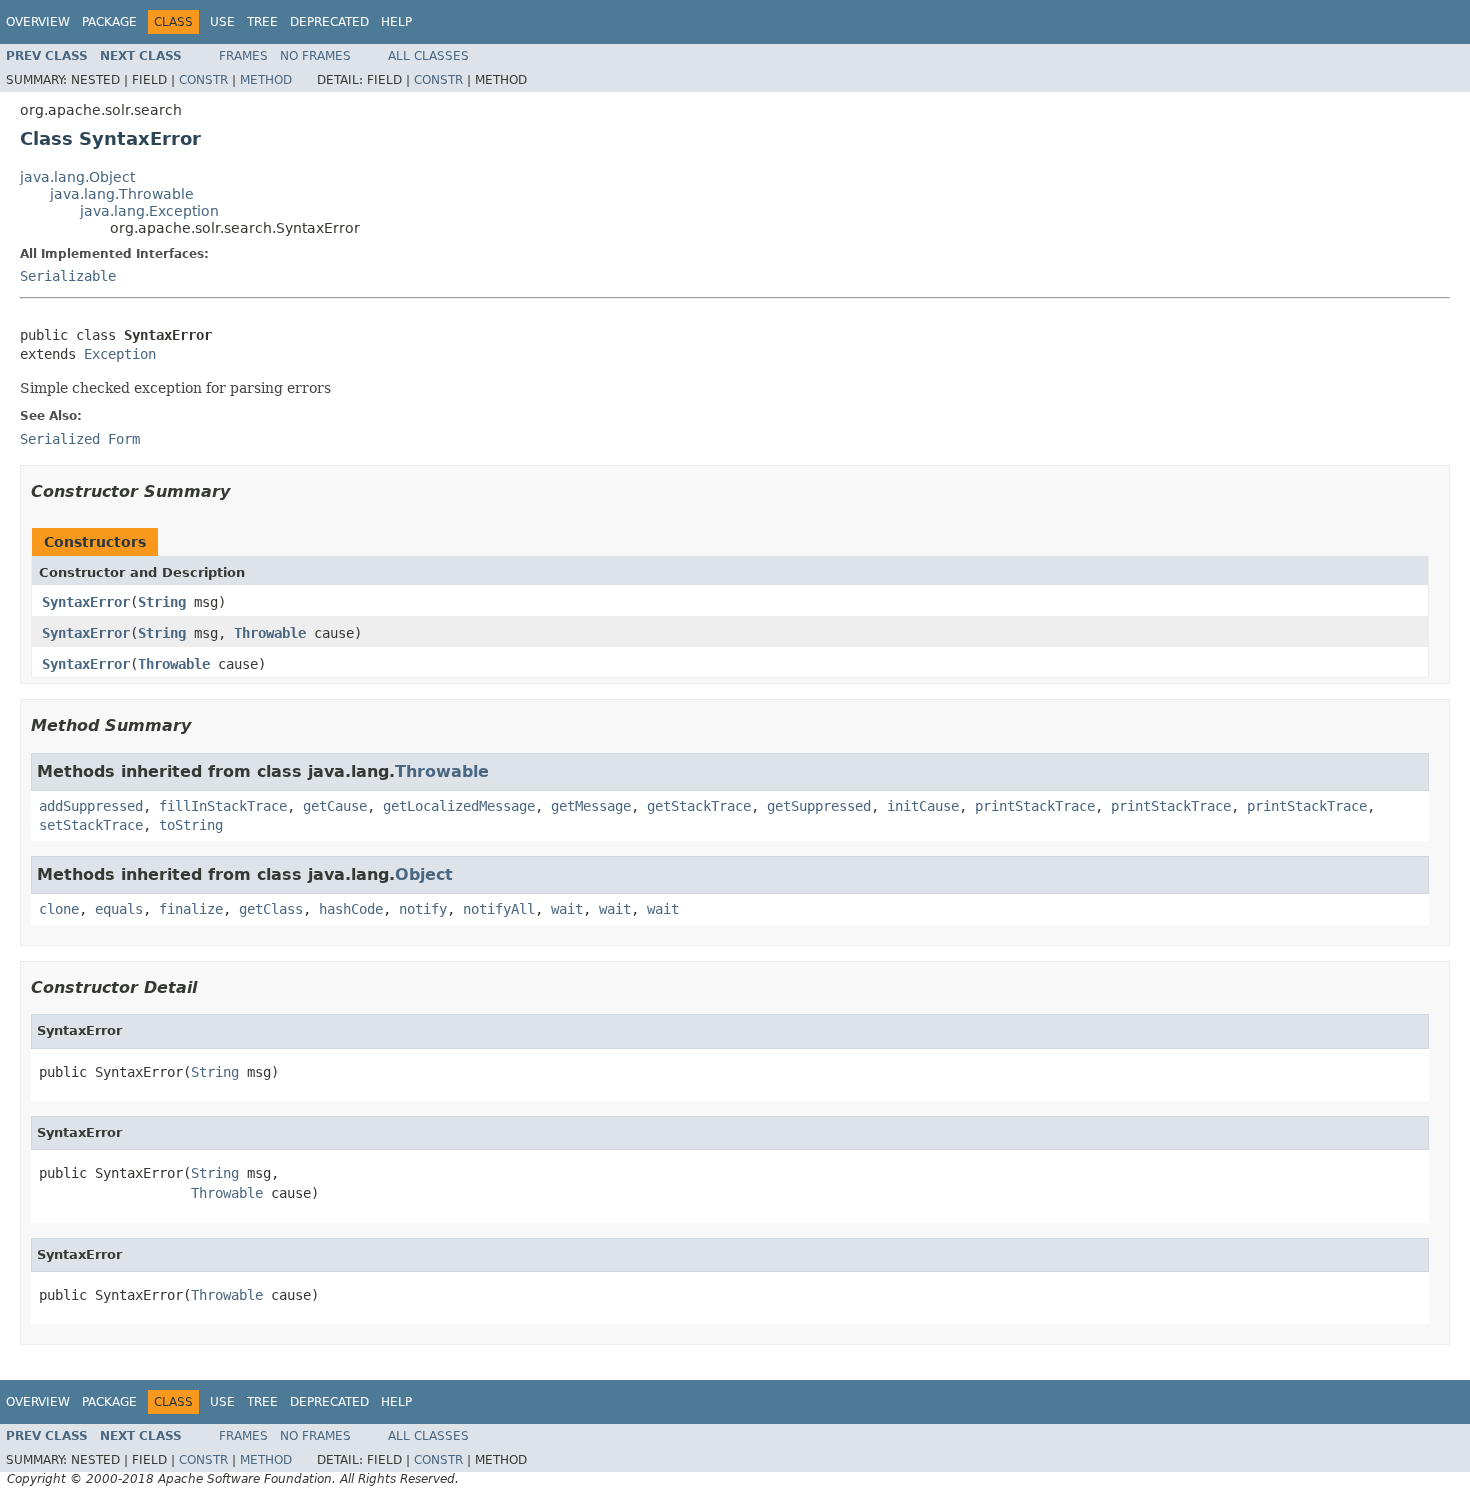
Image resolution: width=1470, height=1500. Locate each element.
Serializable (68, 276)
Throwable (270, 633)
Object (424, 874)
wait (567, 909)
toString (191, 825)
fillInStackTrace (223, 806)
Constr (203, 80)
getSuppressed (819, 806)
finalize (191, 909)
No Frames (315, 56)
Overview (38, 22)
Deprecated (329, 22)
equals (119, 909)
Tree (262, 22)
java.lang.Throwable (122, 194)
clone (59, 909)
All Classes (428, 56)
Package (109, 22)
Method (266, 80)
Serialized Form (80, 439)
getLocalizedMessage (459, 806)
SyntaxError (86, 602)
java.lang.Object (77, 177)
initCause (923, 806)
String (162, 602)
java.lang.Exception (149, 211)
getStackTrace (699, 806)
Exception (120, 354)
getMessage (591, 806)
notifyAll (499, 909)
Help (396, 22)
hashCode (351, 909)
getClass (271, 909)
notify (423, 909)
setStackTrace (91, 825)
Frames (243, 56)
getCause (335, 806)
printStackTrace (1035, 806)
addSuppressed (91, 806)
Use (222, 22)
